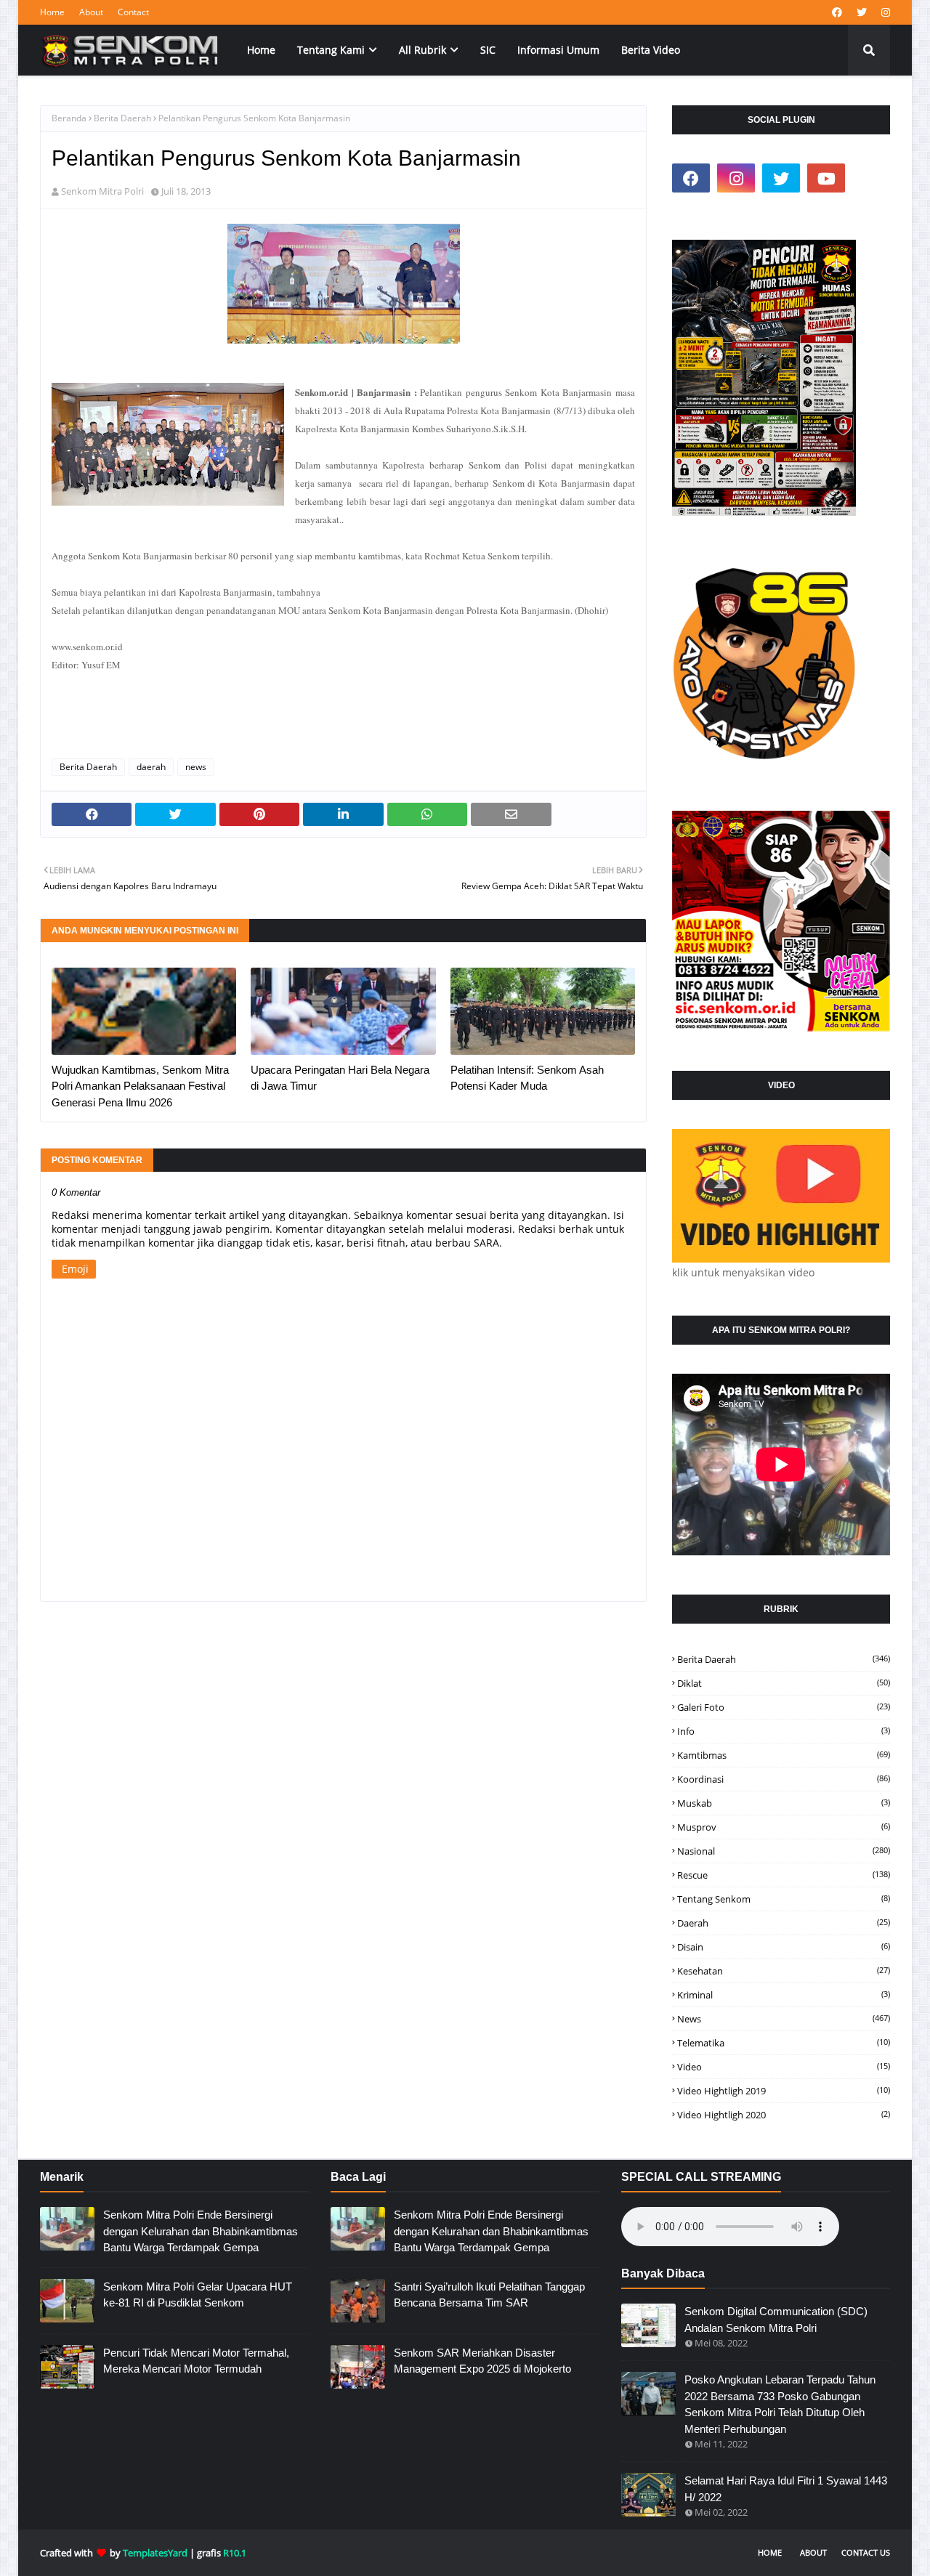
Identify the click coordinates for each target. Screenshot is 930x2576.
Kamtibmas (784, 1755)
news (196, 767)
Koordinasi (784, 1779)
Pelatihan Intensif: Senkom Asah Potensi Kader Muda (527, 1078)
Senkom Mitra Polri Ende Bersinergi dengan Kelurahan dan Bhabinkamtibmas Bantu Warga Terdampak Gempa (201, 2231)
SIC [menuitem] (488, 50)
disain (784, 1947)
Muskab (784, 1803)
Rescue (784, 1875)
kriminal (784, 1995)
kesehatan (784, 1971)
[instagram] (884, 12)
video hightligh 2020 (784, 2115)
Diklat (784, 1683)
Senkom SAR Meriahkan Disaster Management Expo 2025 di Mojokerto (482, 2361)
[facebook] (837, 12)
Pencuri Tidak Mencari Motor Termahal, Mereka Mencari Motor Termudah (196, 2361)
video (784, 2067)
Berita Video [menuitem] (651, 50)
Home (52, 12)
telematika (784, 2043)
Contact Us (866, 2552)
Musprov (784, 1827)
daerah (151, 767)
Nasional (784, 1851)
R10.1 (235, 2553)
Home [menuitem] (261, 50)
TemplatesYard (155, 2553)
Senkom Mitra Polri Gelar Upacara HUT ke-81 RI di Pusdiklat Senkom (198, 2295)
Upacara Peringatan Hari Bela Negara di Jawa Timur (340, 1078)
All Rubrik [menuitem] (422, 50)
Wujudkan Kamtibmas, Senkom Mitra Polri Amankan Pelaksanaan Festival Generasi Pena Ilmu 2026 (140, 1086)
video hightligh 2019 (784, 2091)
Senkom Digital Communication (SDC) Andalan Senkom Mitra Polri (776, 2320)
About (91, 12)
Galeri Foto (784, 1707)
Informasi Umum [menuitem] (558, 50)
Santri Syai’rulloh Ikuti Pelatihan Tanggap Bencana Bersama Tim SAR (489, 2295)
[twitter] (862, 12)
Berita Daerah (122, 118)
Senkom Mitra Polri (102, 191)
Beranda (69, 118)
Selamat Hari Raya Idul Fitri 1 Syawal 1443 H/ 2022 (786, 2489)
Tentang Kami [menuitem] (331, 50)
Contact (133, 12)
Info (784, 1731)
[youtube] (826, 178)
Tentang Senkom (784, 1899)
